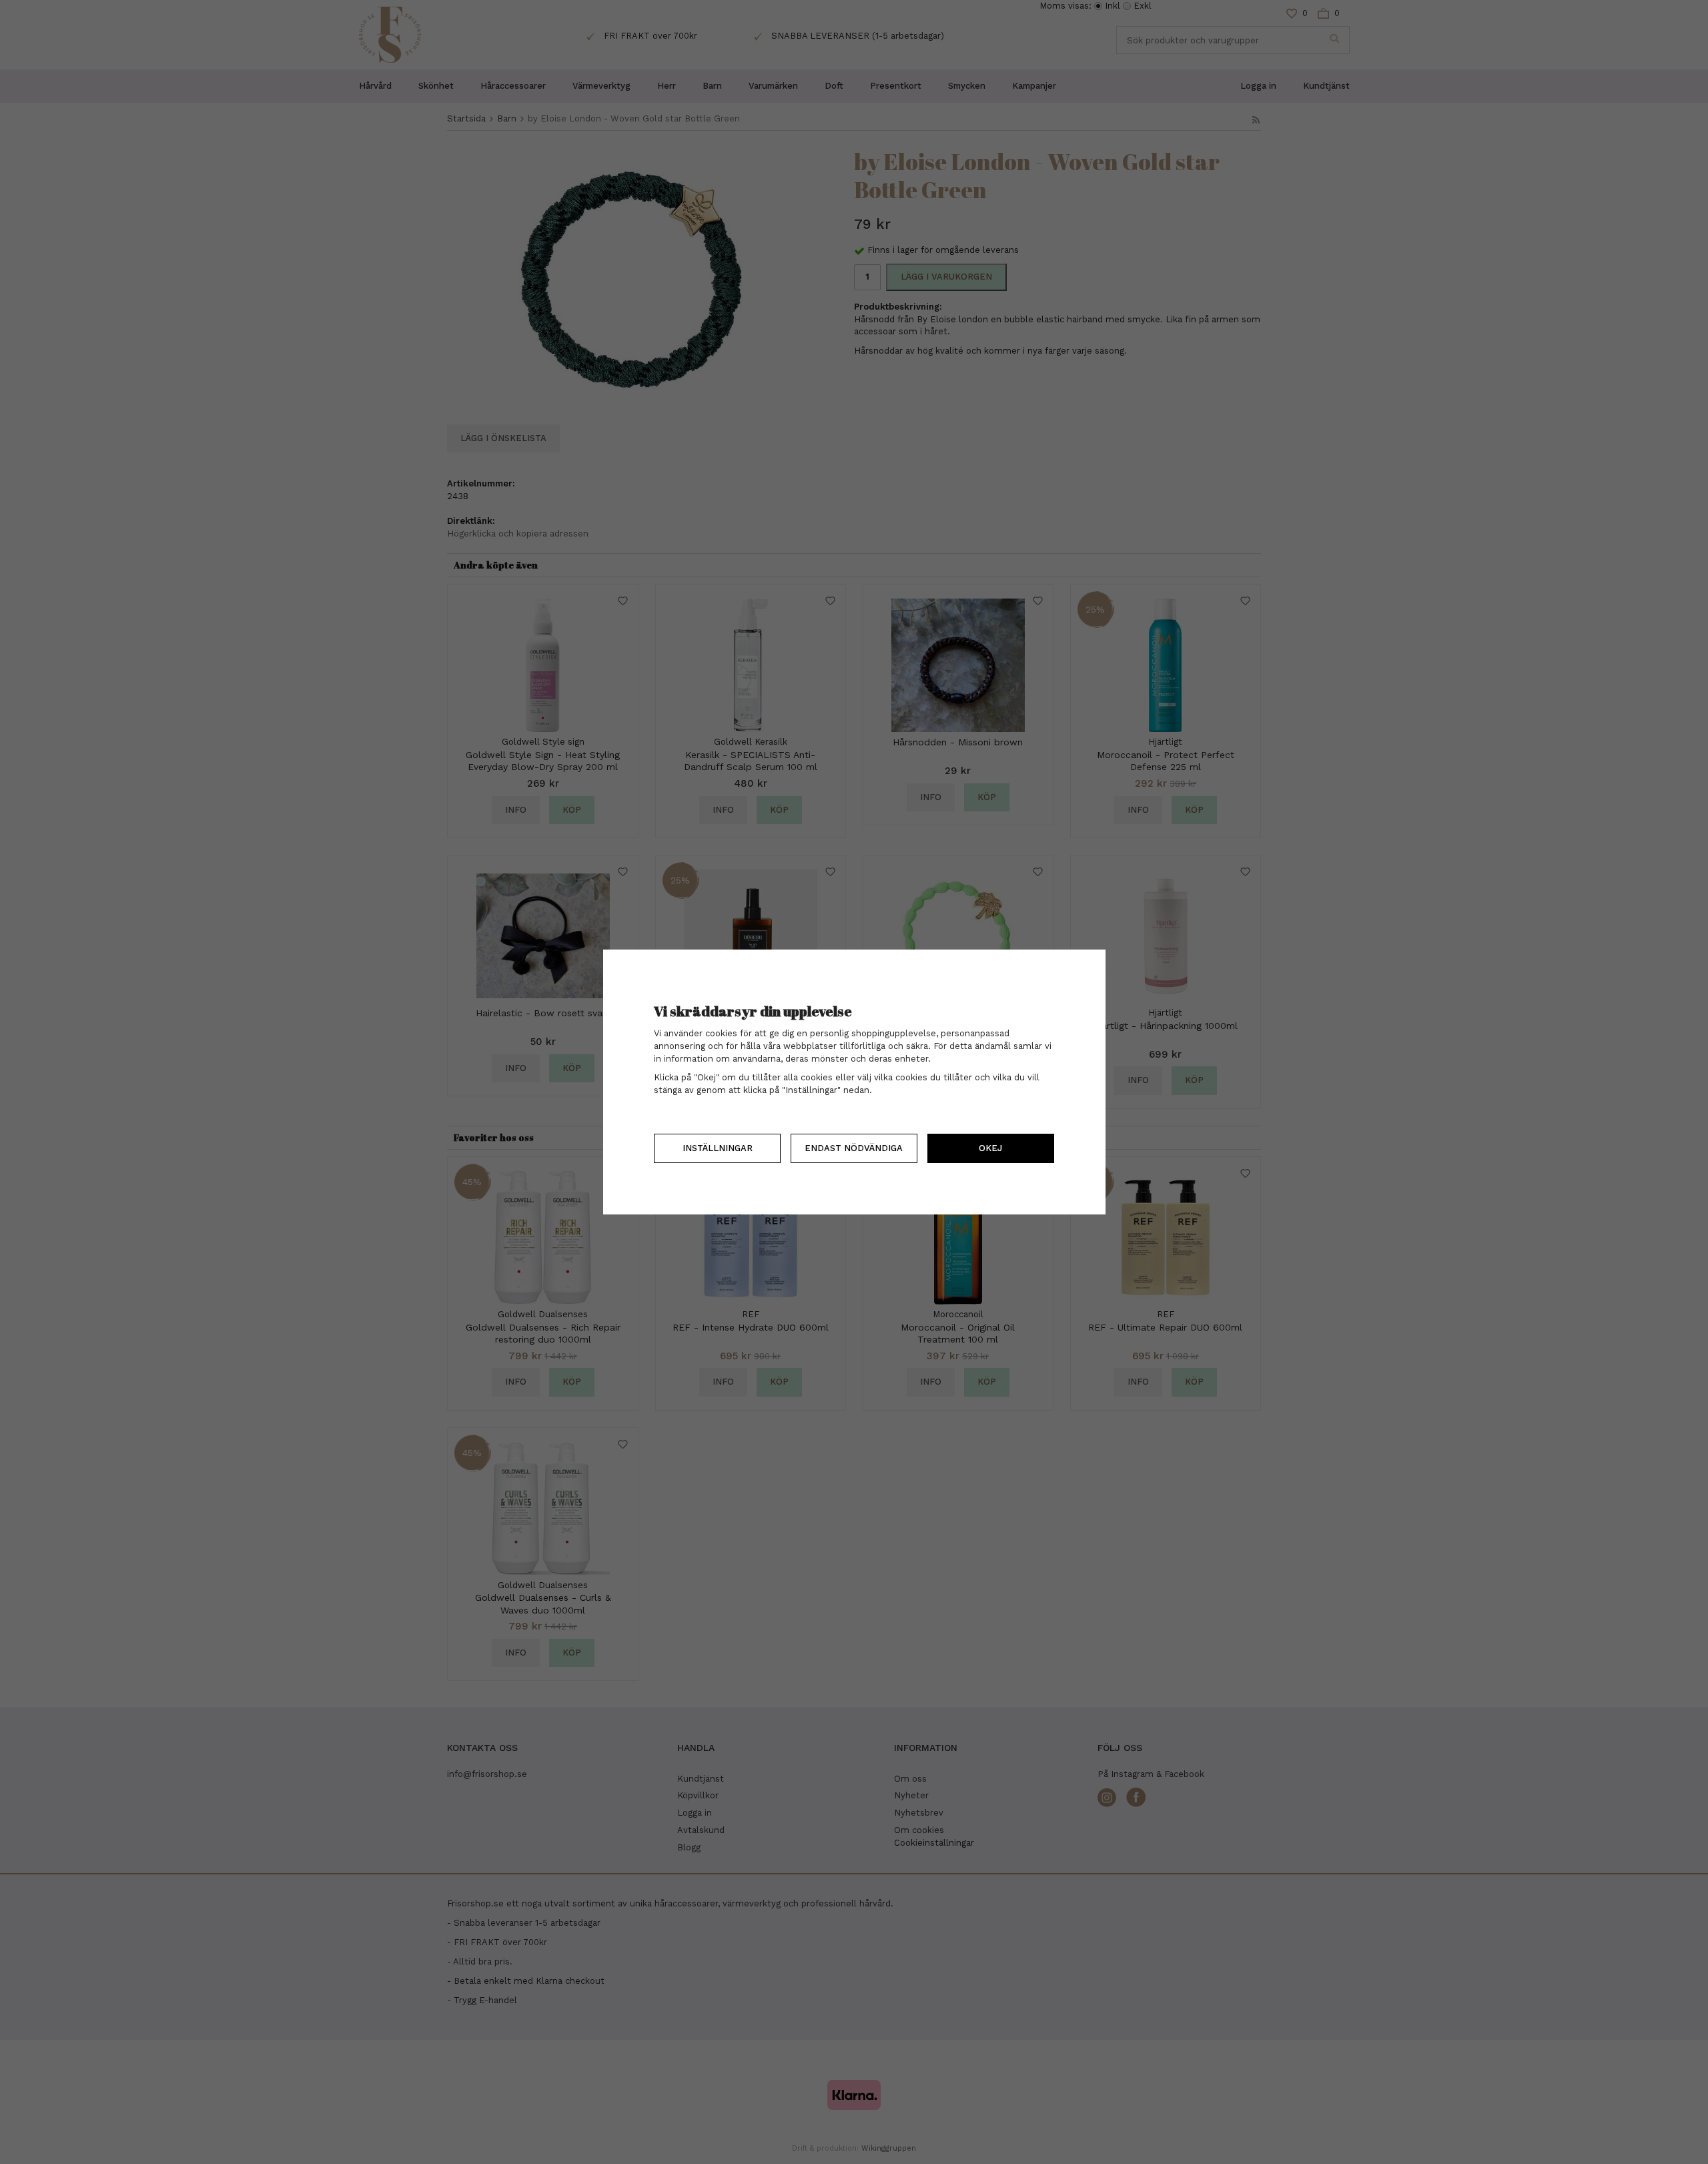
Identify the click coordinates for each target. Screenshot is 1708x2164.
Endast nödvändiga (854, 1148)
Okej (990, 1148)
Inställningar (718, 1148)
